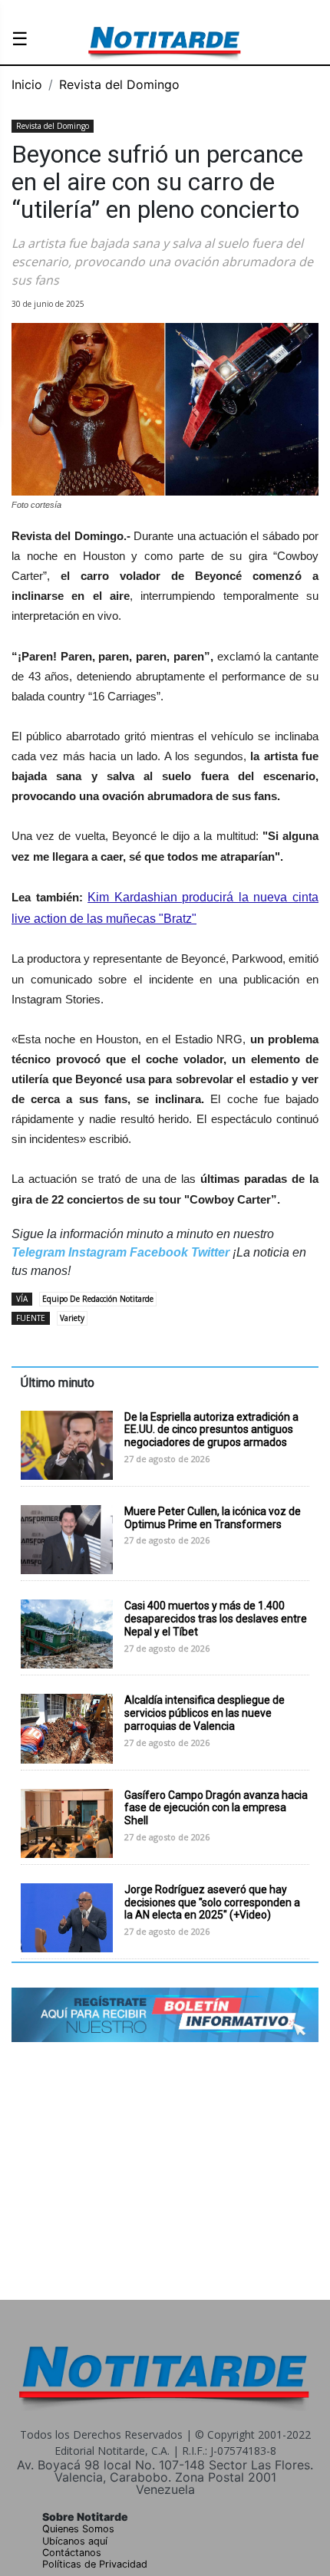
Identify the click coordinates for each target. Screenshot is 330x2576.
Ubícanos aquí (75, 2541)
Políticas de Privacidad (95, 2564)
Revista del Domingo (119, 84)
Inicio (27, 84)
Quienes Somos (78, 2529)
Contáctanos (72, 2553)
